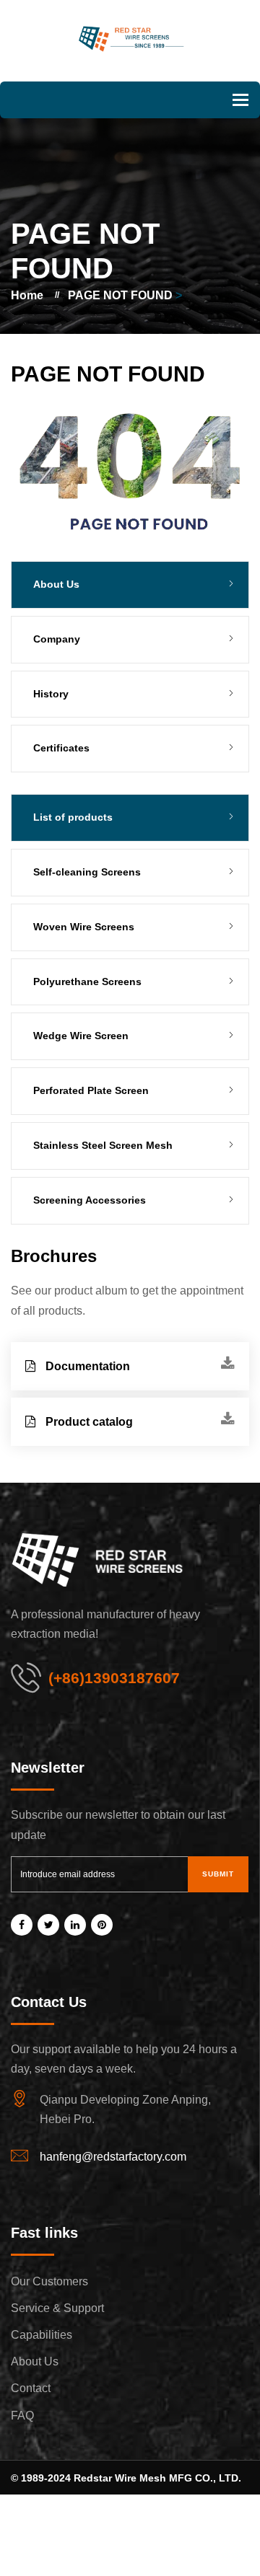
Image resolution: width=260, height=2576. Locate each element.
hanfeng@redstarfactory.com (113, 2157)
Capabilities (42, 2335)
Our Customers (49, 2281)
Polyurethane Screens (87, 982)
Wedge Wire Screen (81, 1036)
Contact (31, 2388)
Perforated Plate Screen (91, 1090)
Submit (218, 1874)
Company (57, 639)
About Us (35, 2361)
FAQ (22, 2416)
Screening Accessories (90, 1200)
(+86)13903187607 (114, 1678)
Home (27, 295)
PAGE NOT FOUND (120, 295)
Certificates (61, 748)
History (51, 694)
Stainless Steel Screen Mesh (103, 1145)
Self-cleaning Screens (87, 872)
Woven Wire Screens (84, 927)
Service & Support (57, 2308)
